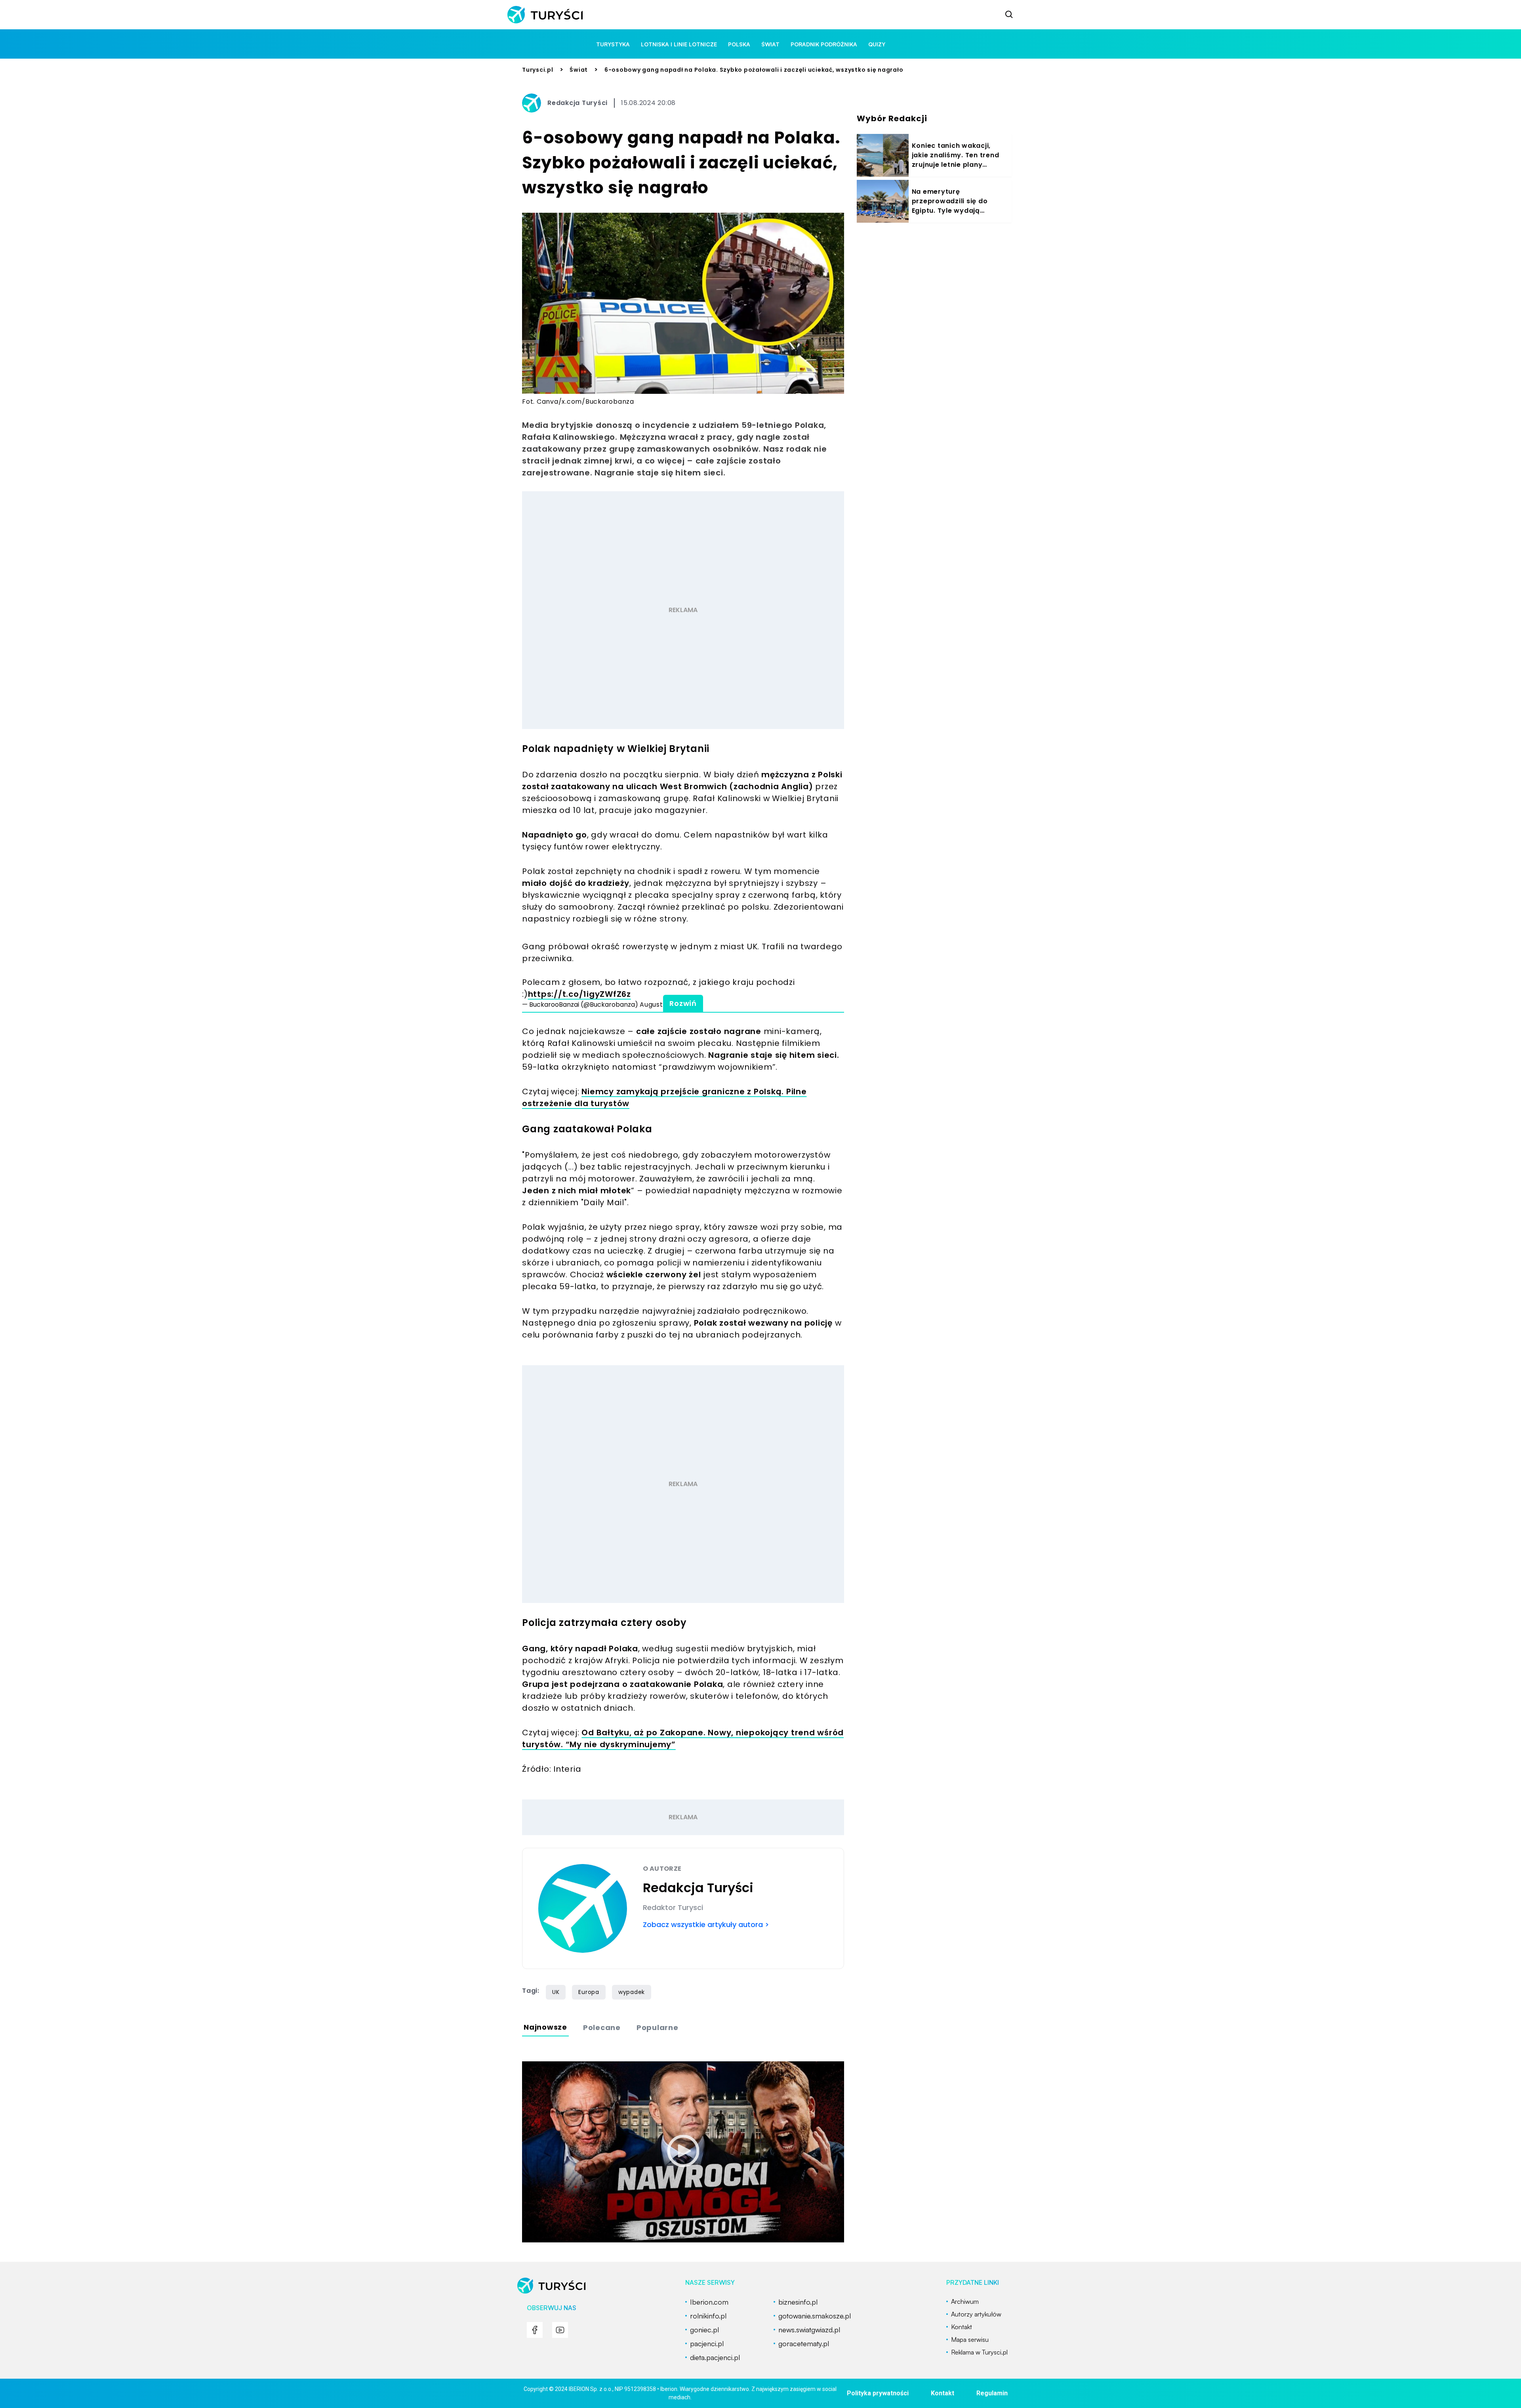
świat (770, 44)
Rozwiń (683, 1003)
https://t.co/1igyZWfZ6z (579, 994)
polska (739, 44)
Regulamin (992, 2393)
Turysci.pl (538, 70)
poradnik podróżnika (824, 44)
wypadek (632, 1992)
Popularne (658, 2027)
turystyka (613, 44)
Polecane (602, 2027)
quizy (877, 44)
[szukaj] (1009, 15)
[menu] (535, 2330)
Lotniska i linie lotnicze (679, 44)
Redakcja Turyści (578, 103)
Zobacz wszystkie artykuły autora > (706, 1924)
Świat (579, 70)
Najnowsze (545, 2027)
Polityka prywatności (878, 2393)
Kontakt (943, 2393)
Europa (589, 1992)
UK (556, 1992)
